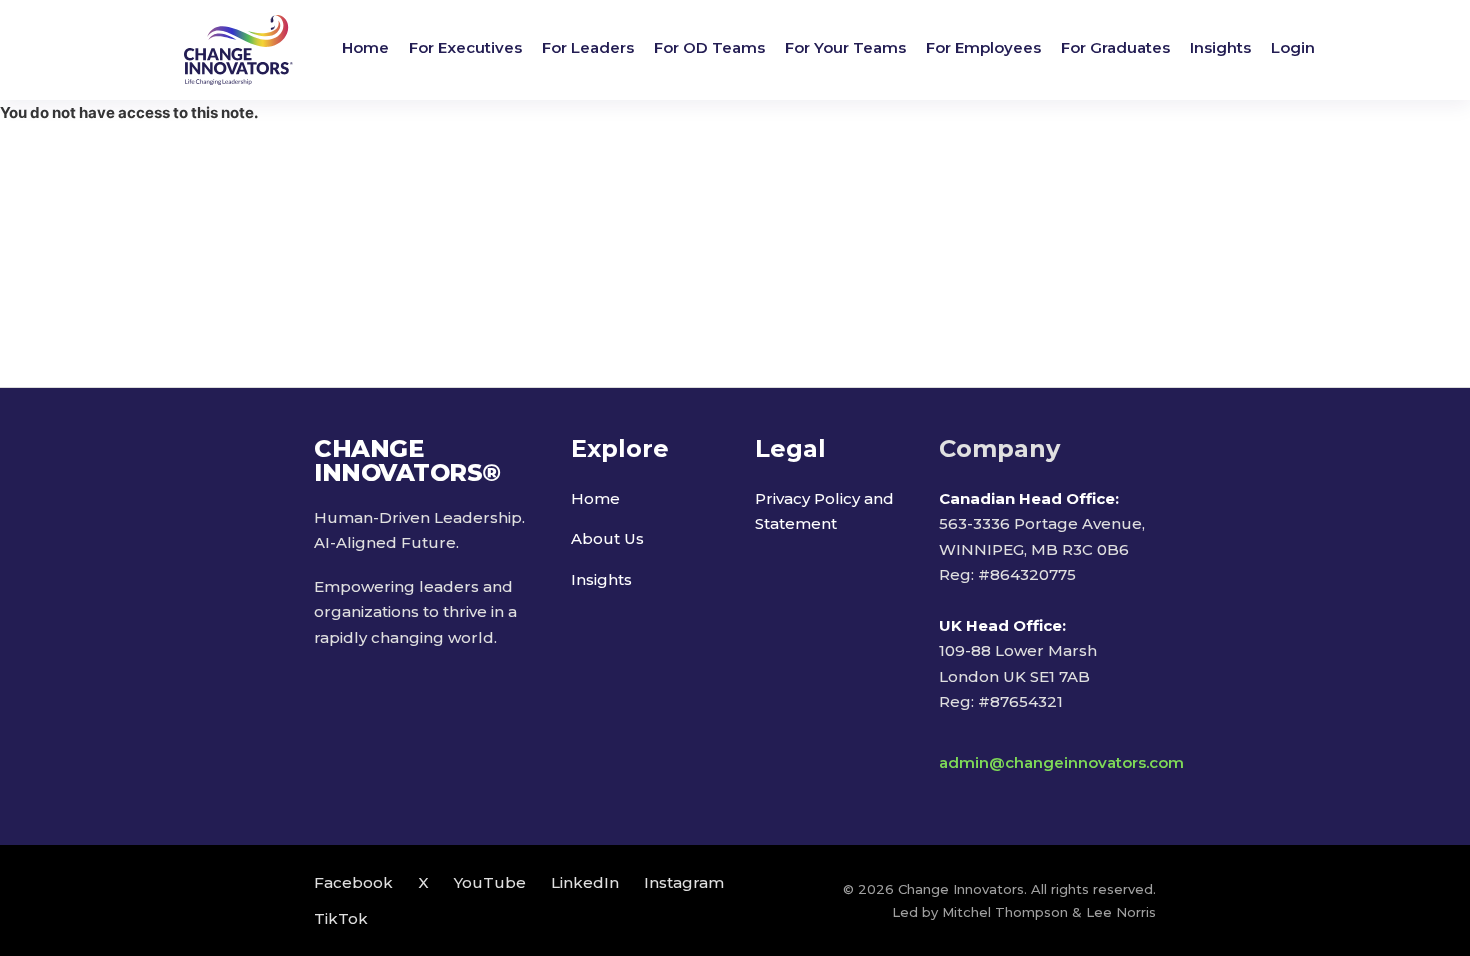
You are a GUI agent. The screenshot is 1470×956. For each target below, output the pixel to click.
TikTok (341, 918)
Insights (1220, 47)
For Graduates (1115, 47)
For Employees (983, 47)
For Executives (465, 47)
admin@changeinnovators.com (1061, 762)
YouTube (490, 882)
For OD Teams (709, 47)
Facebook (353, 882)
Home (365, 47)
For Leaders (588, 47)
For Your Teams (845, 47)
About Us (607, 538)
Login (1293, 47)
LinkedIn (585, 882)
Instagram (684, 882)
